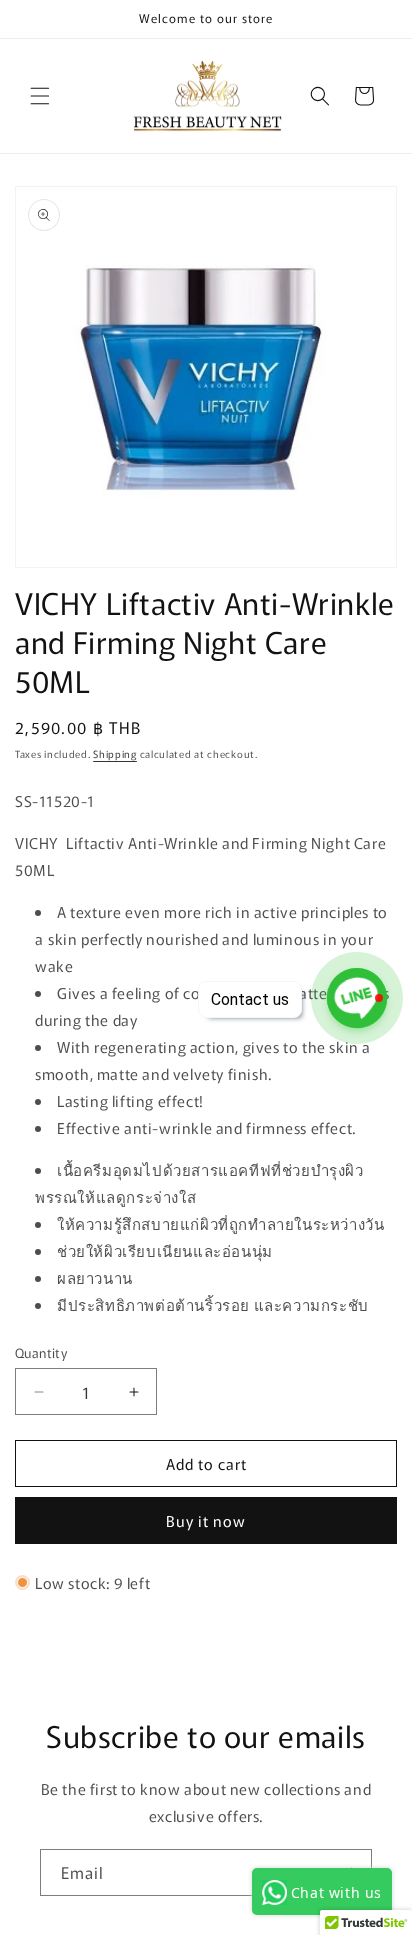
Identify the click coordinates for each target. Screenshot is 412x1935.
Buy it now (206, 1520)
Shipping (115, 753)
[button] (40, 96)
